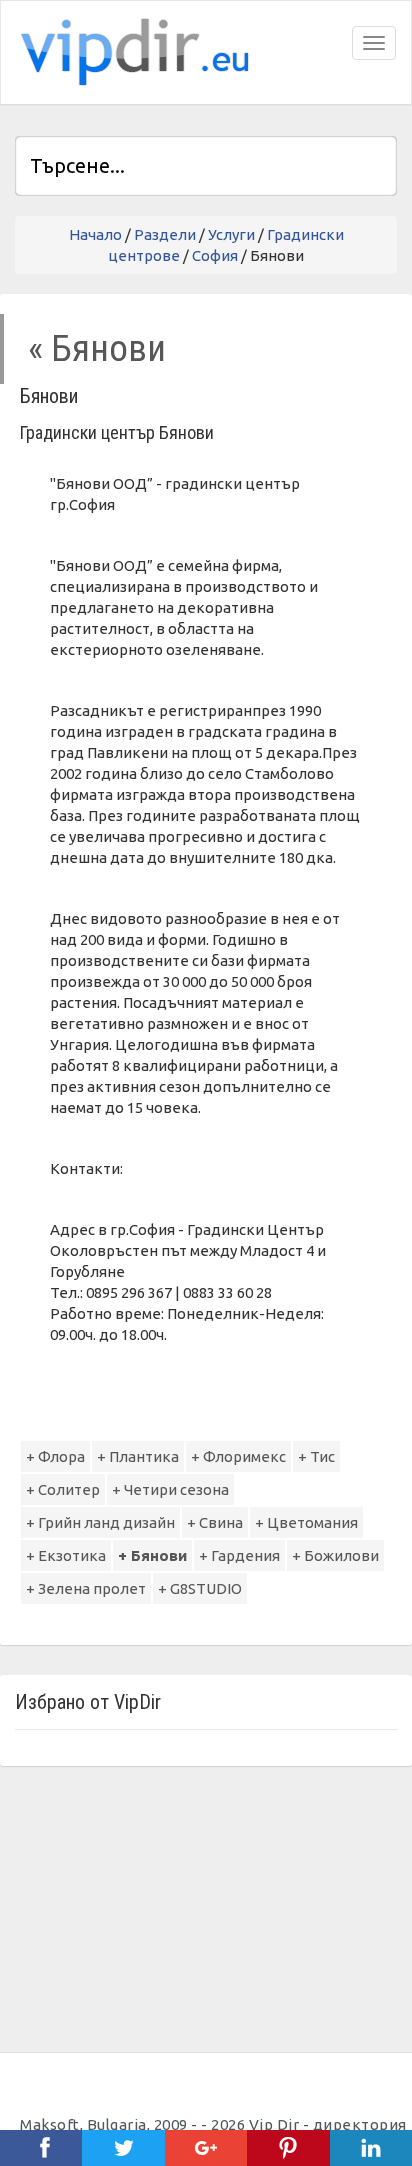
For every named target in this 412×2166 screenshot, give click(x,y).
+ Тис (316, 1456)
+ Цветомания (306, 1522)
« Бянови (97, 348)
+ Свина (215, 1522)
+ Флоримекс (238, 1456)
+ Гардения (239, 1555)
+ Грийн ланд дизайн (100, 1522)
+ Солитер (63, 1489)
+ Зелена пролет (86, 1588)
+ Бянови (152, 1555)
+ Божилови (335, 1555)
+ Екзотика (66, 1555)
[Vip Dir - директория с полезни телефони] (131, 52)
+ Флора (55, 1456)
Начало (95, 234)
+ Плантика (138, 1456)
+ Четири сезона (170, 1489)
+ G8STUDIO (200, 1588)
